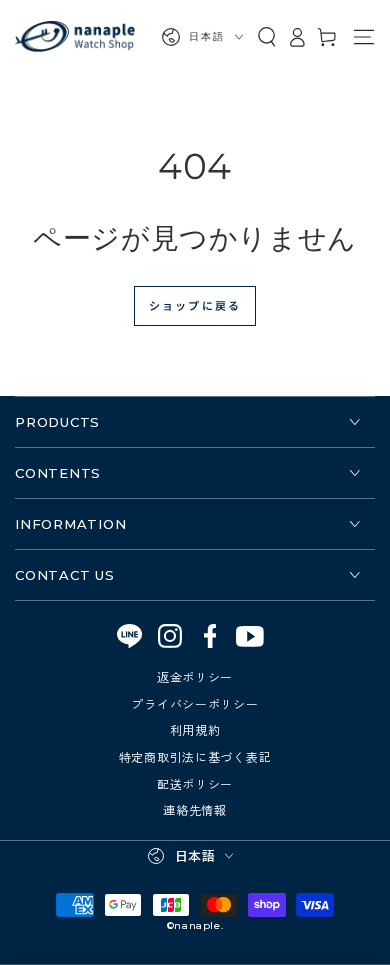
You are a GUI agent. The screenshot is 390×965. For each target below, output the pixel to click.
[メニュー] (364, 37)
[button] (267, 37)
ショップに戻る (195, 305)
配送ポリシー (195, 783)
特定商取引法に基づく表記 (195, 756)
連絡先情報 (195, 809)
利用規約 (195, 729)
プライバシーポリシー (194, 703)
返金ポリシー (195, 676)
